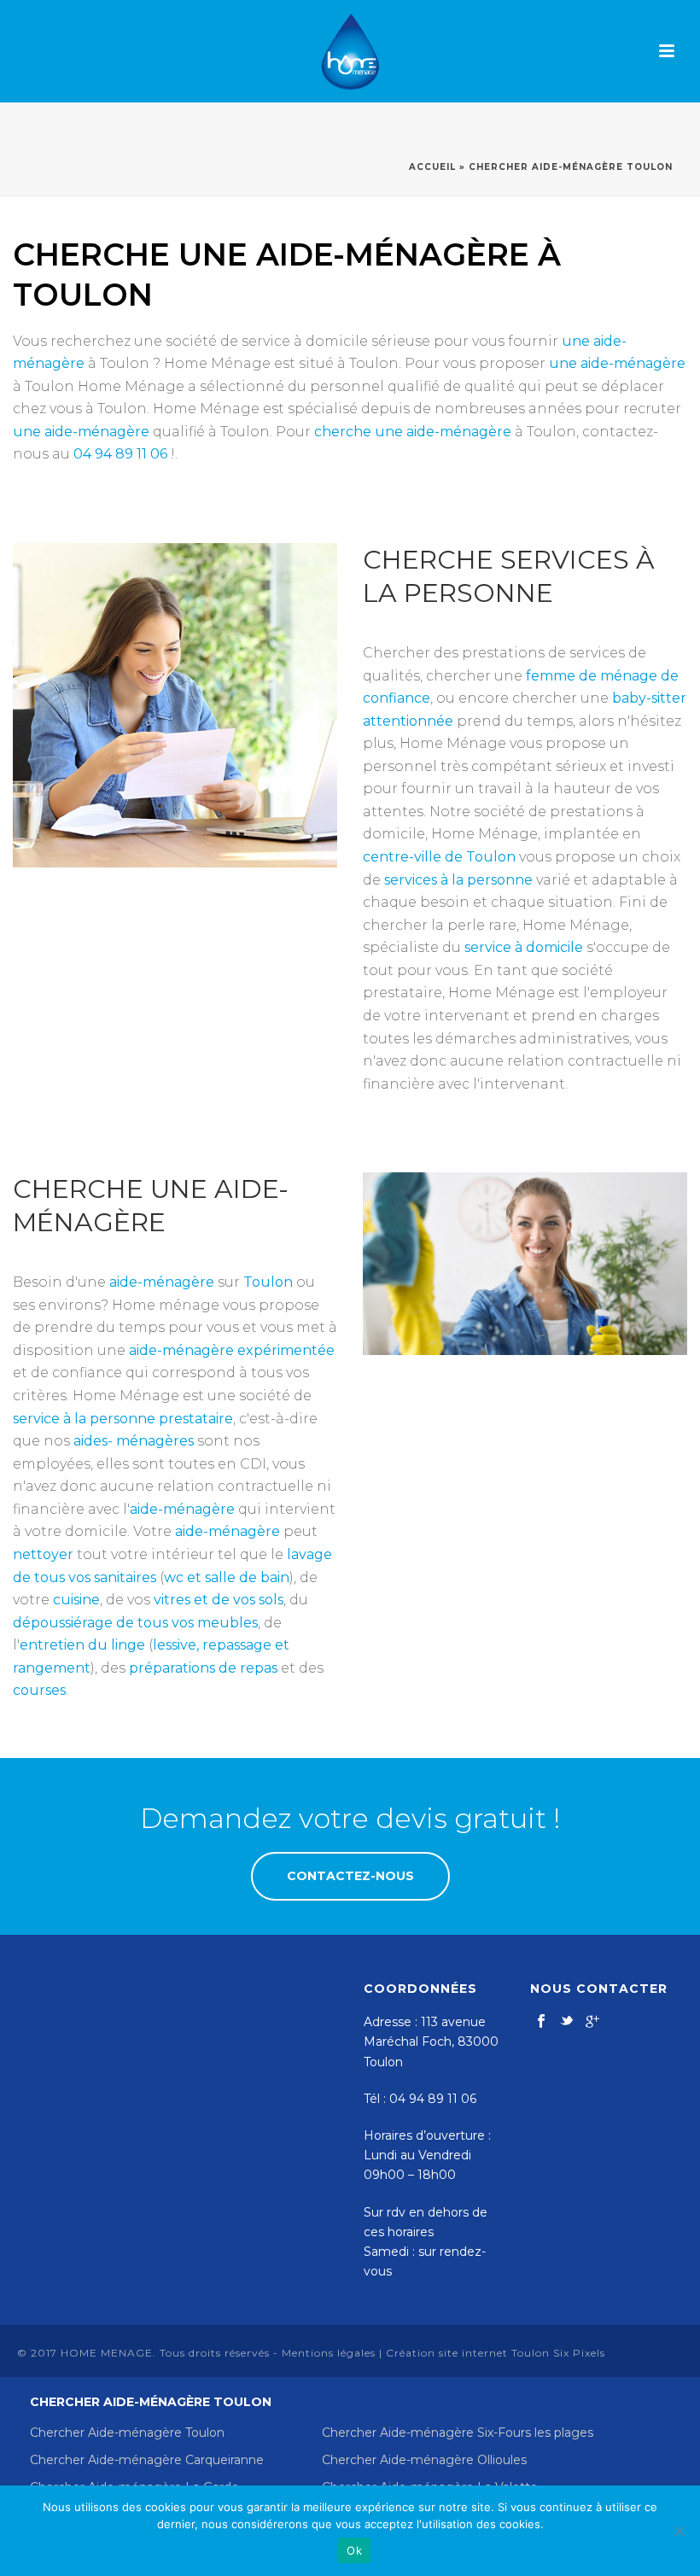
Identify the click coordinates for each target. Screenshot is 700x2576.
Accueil (432, 167)
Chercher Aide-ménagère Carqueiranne (147, 2460)
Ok (354, 2550)
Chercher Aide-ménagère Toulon (127, 2433)
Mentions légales (329, 2353)
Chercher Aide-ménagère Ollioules (424, 2460)
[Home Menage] (350, 51)
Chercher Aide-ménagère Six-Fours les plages (458, 2433)
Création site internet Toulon (468, 2353)
